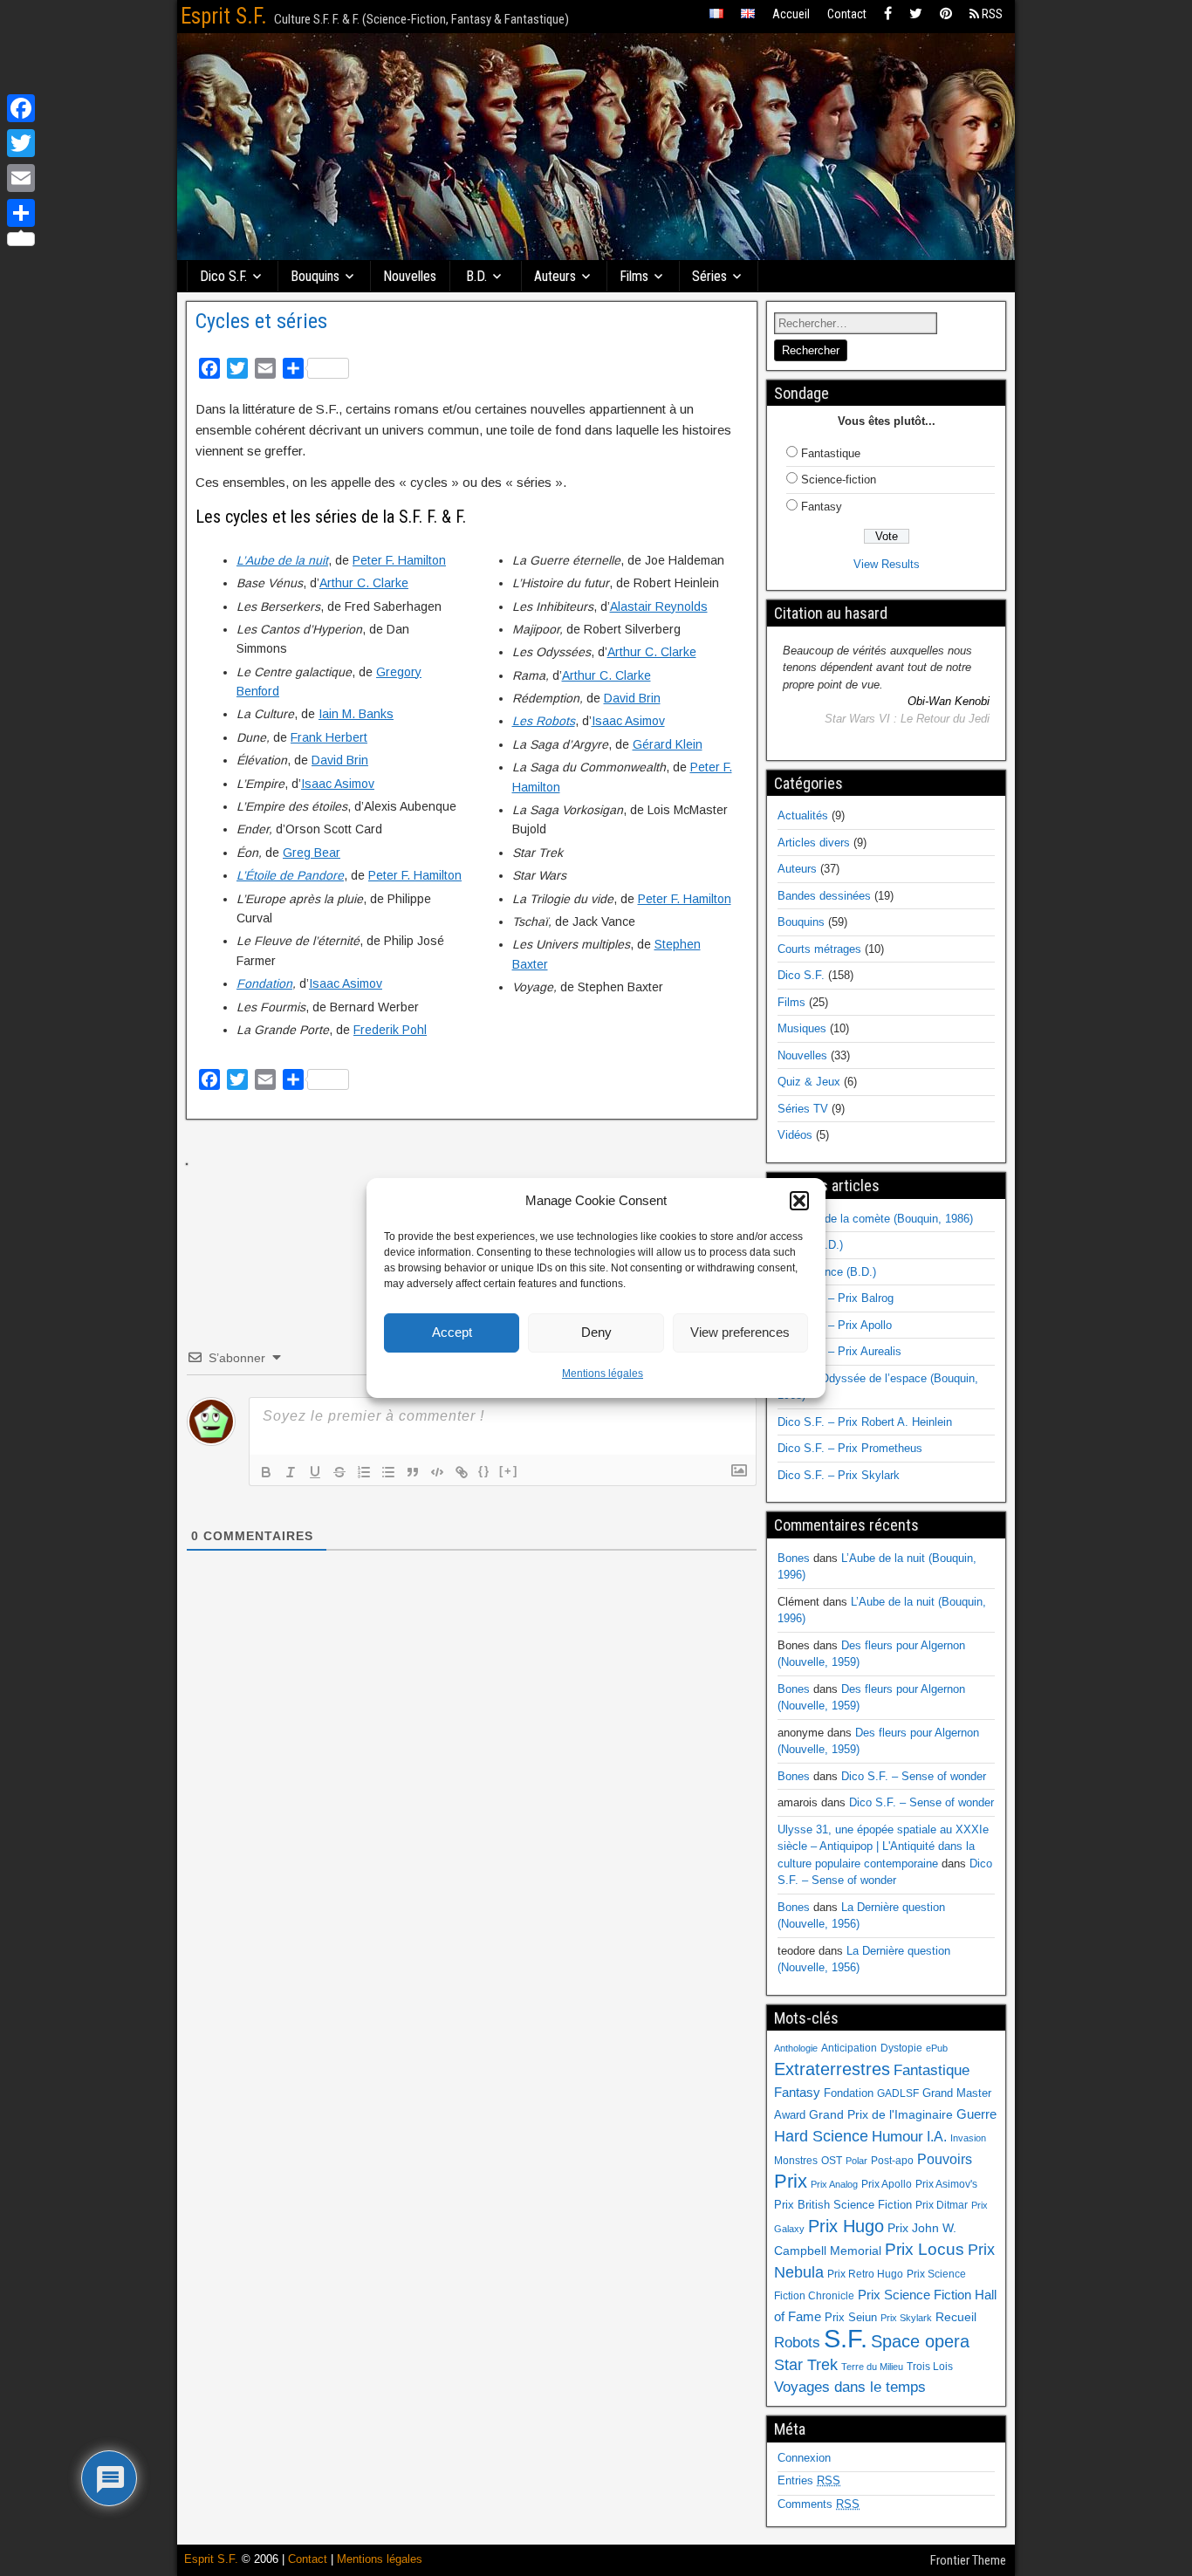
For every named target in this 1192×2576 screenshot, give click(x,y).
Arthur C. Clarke (364, 583)
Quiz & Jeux (809, 1082)
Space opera (920, 2341)
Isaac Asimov (338, 784)
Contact (847, 14)
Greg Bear (312, 853)
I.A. (937, 2136)
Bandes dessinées (824, 896)
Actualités (803, 815)
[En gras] (266, 1472)
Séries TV (803, 1109)
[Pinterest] (946, 14)
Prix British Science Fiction (843, 2205)
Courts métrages (819, 949)
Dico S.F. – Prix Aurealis (839, 1351)
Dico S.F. (223, 276)
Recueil (956, 2317)
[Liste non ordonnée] (388, 1472)
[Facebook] (888, 14)
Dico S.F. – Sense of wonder (914, 1776)
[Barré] (339, 1472)
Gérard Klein (668, 744)
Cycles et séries (261, 321)
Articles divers (814, 843)
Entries (809, 2480)
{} (484, 1471)
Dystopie (901, 2048)
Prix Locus (925, 2249)
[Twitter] (916, 14)
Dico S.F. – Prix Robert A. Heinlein (865, 1422)
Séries (709, 276)
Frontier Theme (968, 2560)
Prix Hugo (846, 2226)
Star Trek (806, 2364)
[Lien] (462, 1472)
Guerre (976, 2114)
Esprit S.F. (224, 16)
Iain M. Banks (356, 714)
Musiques (802, 1028)
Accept (452, 1332)
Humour (897, 2136)
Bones (794, 1558)
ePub (937, 2048)
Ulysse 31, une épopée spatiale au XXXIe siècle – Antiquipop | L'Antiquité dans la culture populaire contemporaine (883, 1846)
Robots (797, 2342)
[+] (509, 1471)
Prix (791, 2182)
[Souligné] (315, 1472)
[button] (799, 1201)
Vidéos (795, 1135)
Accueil (791, 14)
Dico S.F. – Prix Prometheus (850, 1448)
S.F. (846, 2338)
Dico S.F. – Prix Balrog (836, 1298)
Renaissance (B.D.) (827, 1272)
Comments (819, 2504)
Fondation (264, 983)
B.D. (476, 276)
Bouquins (315, 276)
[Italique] (291, 1472)
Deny (596, 1332)
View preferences (740, 1332)
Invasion (968, 2138)
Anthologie (796, 2048)
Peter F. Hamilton (399, 560)
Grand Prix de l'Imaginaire (881, 2115)
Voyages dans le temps (850, 2387)
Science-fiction (839, 480)
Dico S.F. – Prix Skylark (839, 1475)
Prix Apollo (887, 2184)
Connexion (804, 2458)
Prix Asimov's (946, 2184)
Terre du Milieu (872, 2367)
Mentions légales (603, 1374)
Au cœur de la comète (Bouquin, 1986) (875, 1219)
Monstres (796, 2161)
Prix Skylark (906, 2318)
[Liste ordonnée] (364, 1472)
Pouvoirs (945, 2159)
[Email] (21, 178)
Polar (856, 2161)
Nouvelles (410, 276)
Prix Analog (834, 2184)
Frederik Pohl (390, 1030)
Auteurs (555, 276)
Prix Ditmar (942, 2205)
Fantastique (831, 453)
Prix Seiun (851, 2317)
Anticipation (849, 2048)
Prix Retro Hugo (865, 2274)
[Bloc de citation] (413, 1472)
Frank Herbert (329, 737)
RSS (991, 14)
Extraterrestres (832, 2069)
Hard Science (821, 2136)
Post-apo (892, 2161)
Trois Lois (930, 2367)
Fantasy (822, 507)
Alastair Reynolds (659, 606)
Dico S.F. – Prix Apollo (835, 1325)
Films (634, 276)
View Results (887, 564)
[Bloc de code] (437, 1472)
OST (832, 2161)
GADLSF (898, 2093)
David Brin (340, 760)
